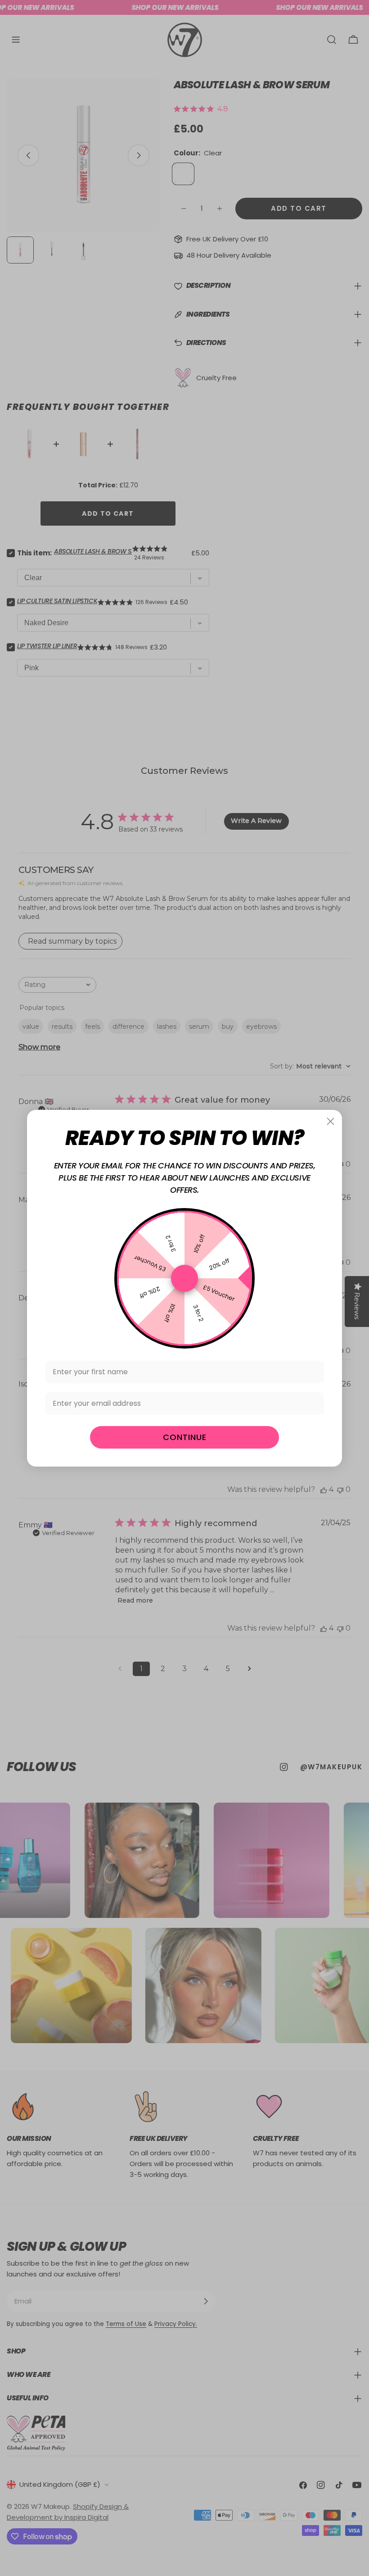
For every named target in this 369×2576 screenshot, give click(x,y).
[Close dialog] (331, 1121)
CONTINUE (185, 1437)
